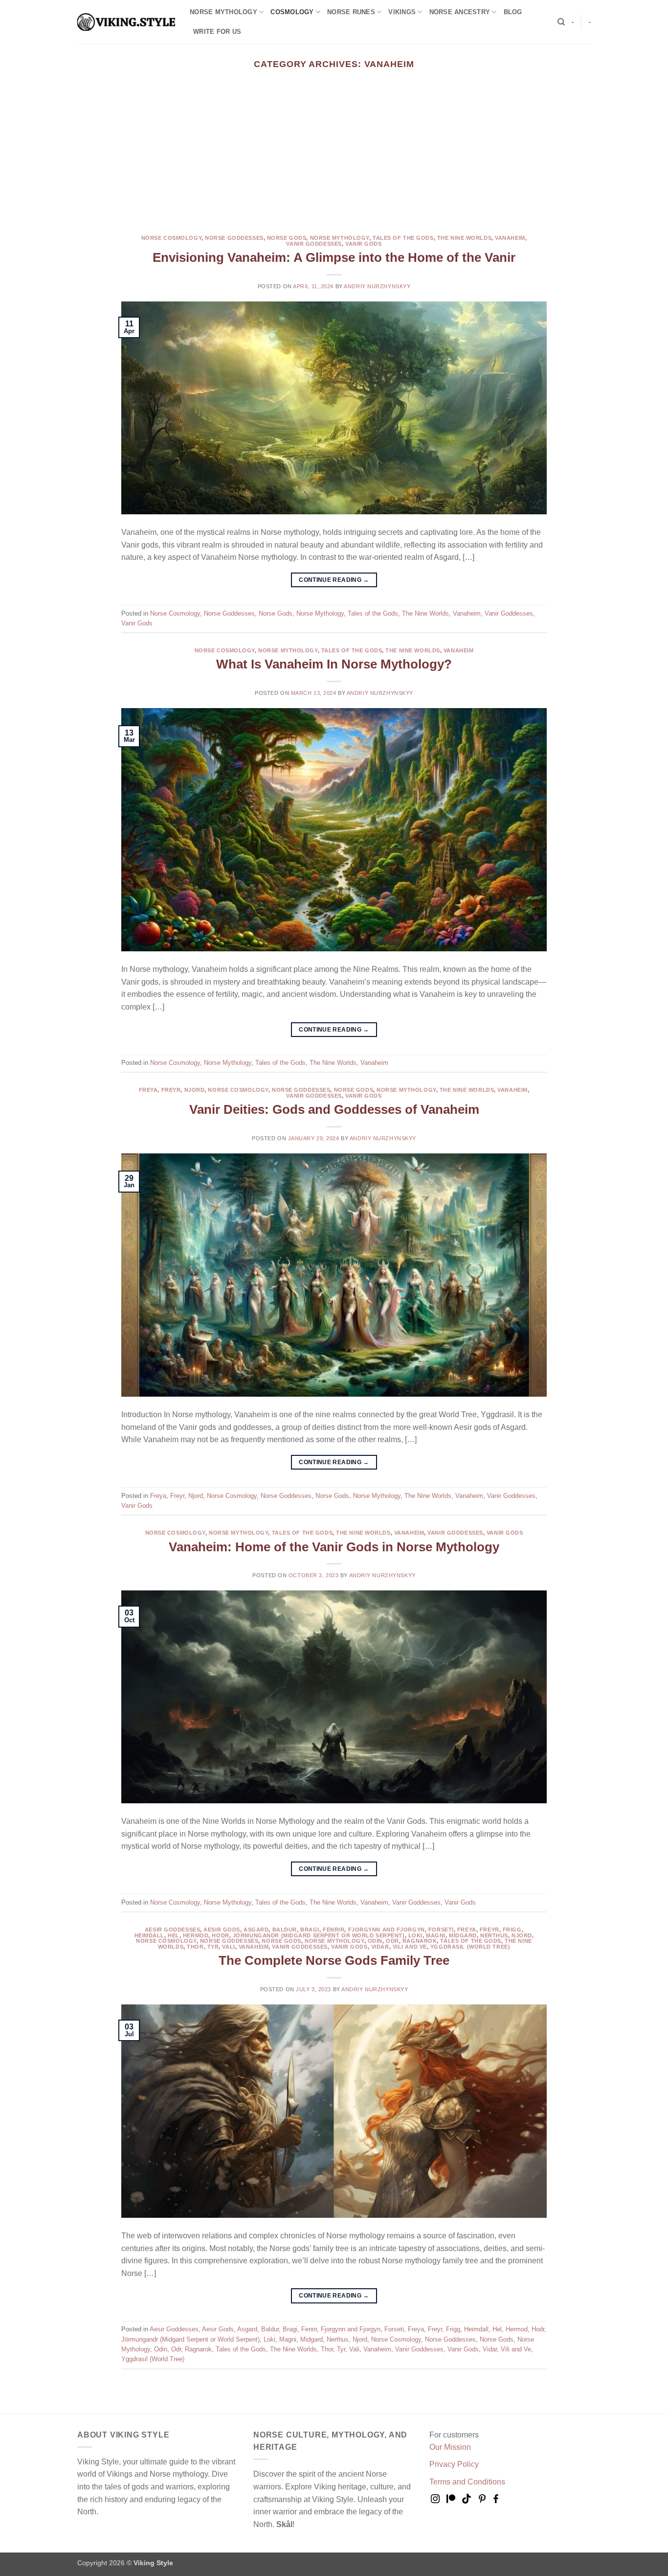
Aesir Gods (222, 1930)
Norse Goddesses (234, 238)
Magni (436, 1935)
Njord (195, 1090)
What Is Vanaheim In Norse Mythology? (334, 664)
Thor (195, 1947)
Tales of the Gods (403, 238)
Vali (228, 1947)
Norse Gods (287, 238)
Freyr (171, 1090)
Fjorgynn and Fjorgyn (387, 1930)
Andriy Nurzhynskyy (377, 286)
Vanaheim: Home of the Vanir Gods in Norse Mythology (334, 1547)
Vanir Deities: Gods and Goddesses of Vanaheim (334, 1109)
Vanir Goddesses (314, 244)
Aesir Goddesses (172, 1930)
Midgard (463, 1935)
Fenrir (334, 1930)
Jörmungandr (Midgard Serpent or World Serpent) (319, 1935)
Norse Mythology (223, 12)
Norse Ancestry (460, 12)
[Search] (561, 22)
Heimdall (149, 1935)
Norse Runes (351, 12)
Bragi (310, 1930)
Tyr (213, 1947)
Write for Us (217, 32)
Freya (148, 1090)
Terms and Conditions (467, 2482)
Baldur (285, 1930)
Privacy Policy (454, 2464)
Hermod (196, 1935)
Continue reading (334, 580)
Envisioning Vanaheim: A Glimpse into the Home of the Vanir (334, 257)
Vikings (402, 12)
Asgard (256, 1930)
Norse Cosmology (171, 238)
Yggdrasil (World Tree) (470, 1947)
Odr (392, 1941)
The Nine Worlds (464, 238)
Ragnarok (420, 1941)
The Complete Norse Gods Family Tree (334, 1960)
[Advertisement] (334, 162)
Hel (174, 1935)
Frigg (512, 1930)
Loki (415, 1935)
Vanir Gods (364, 244)
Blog (513, 12)
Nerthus (494, 1935)
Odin (375, 1941)
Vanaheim (510, 238)
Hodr (220, 1935)
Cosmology (292, 12)
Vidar (380, 1947)
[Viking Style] (126, 22)
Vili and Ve (410, 1947)
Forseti (441, 1930)
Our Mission (450, 2447)
